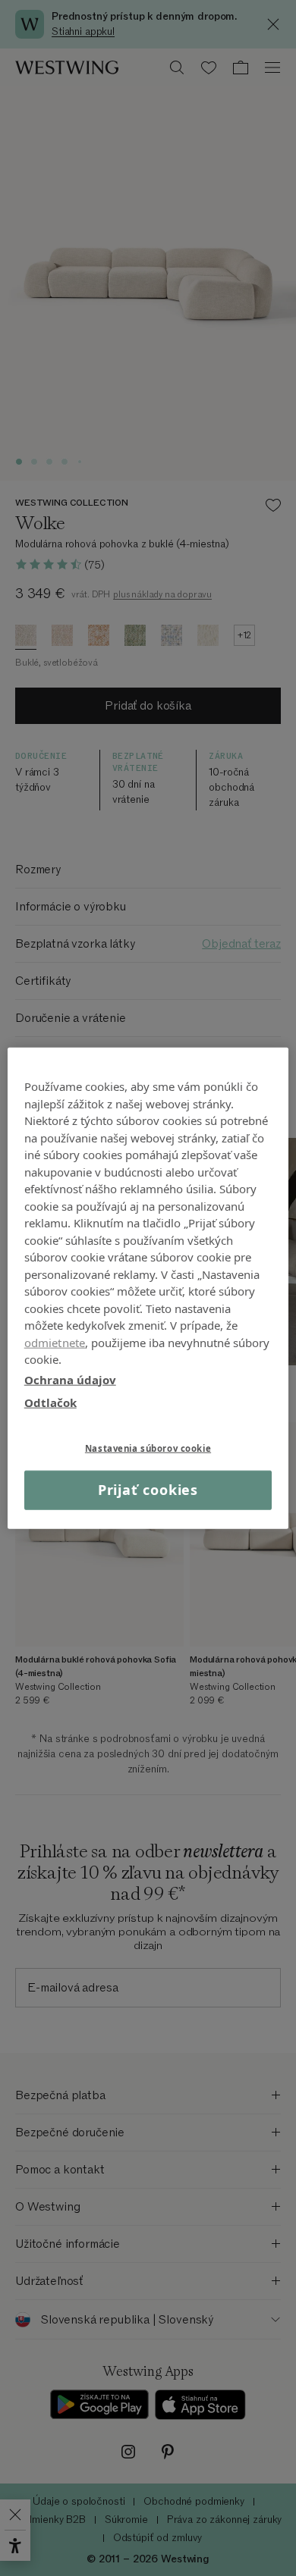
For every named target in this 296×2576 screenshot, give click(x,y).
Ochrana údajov (70, 1379)
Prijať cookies (148, 1490)
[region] (148, 1288)
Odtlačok (50, 1402)
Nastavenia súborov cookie (148, 1448)
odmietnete (55, 1342)
